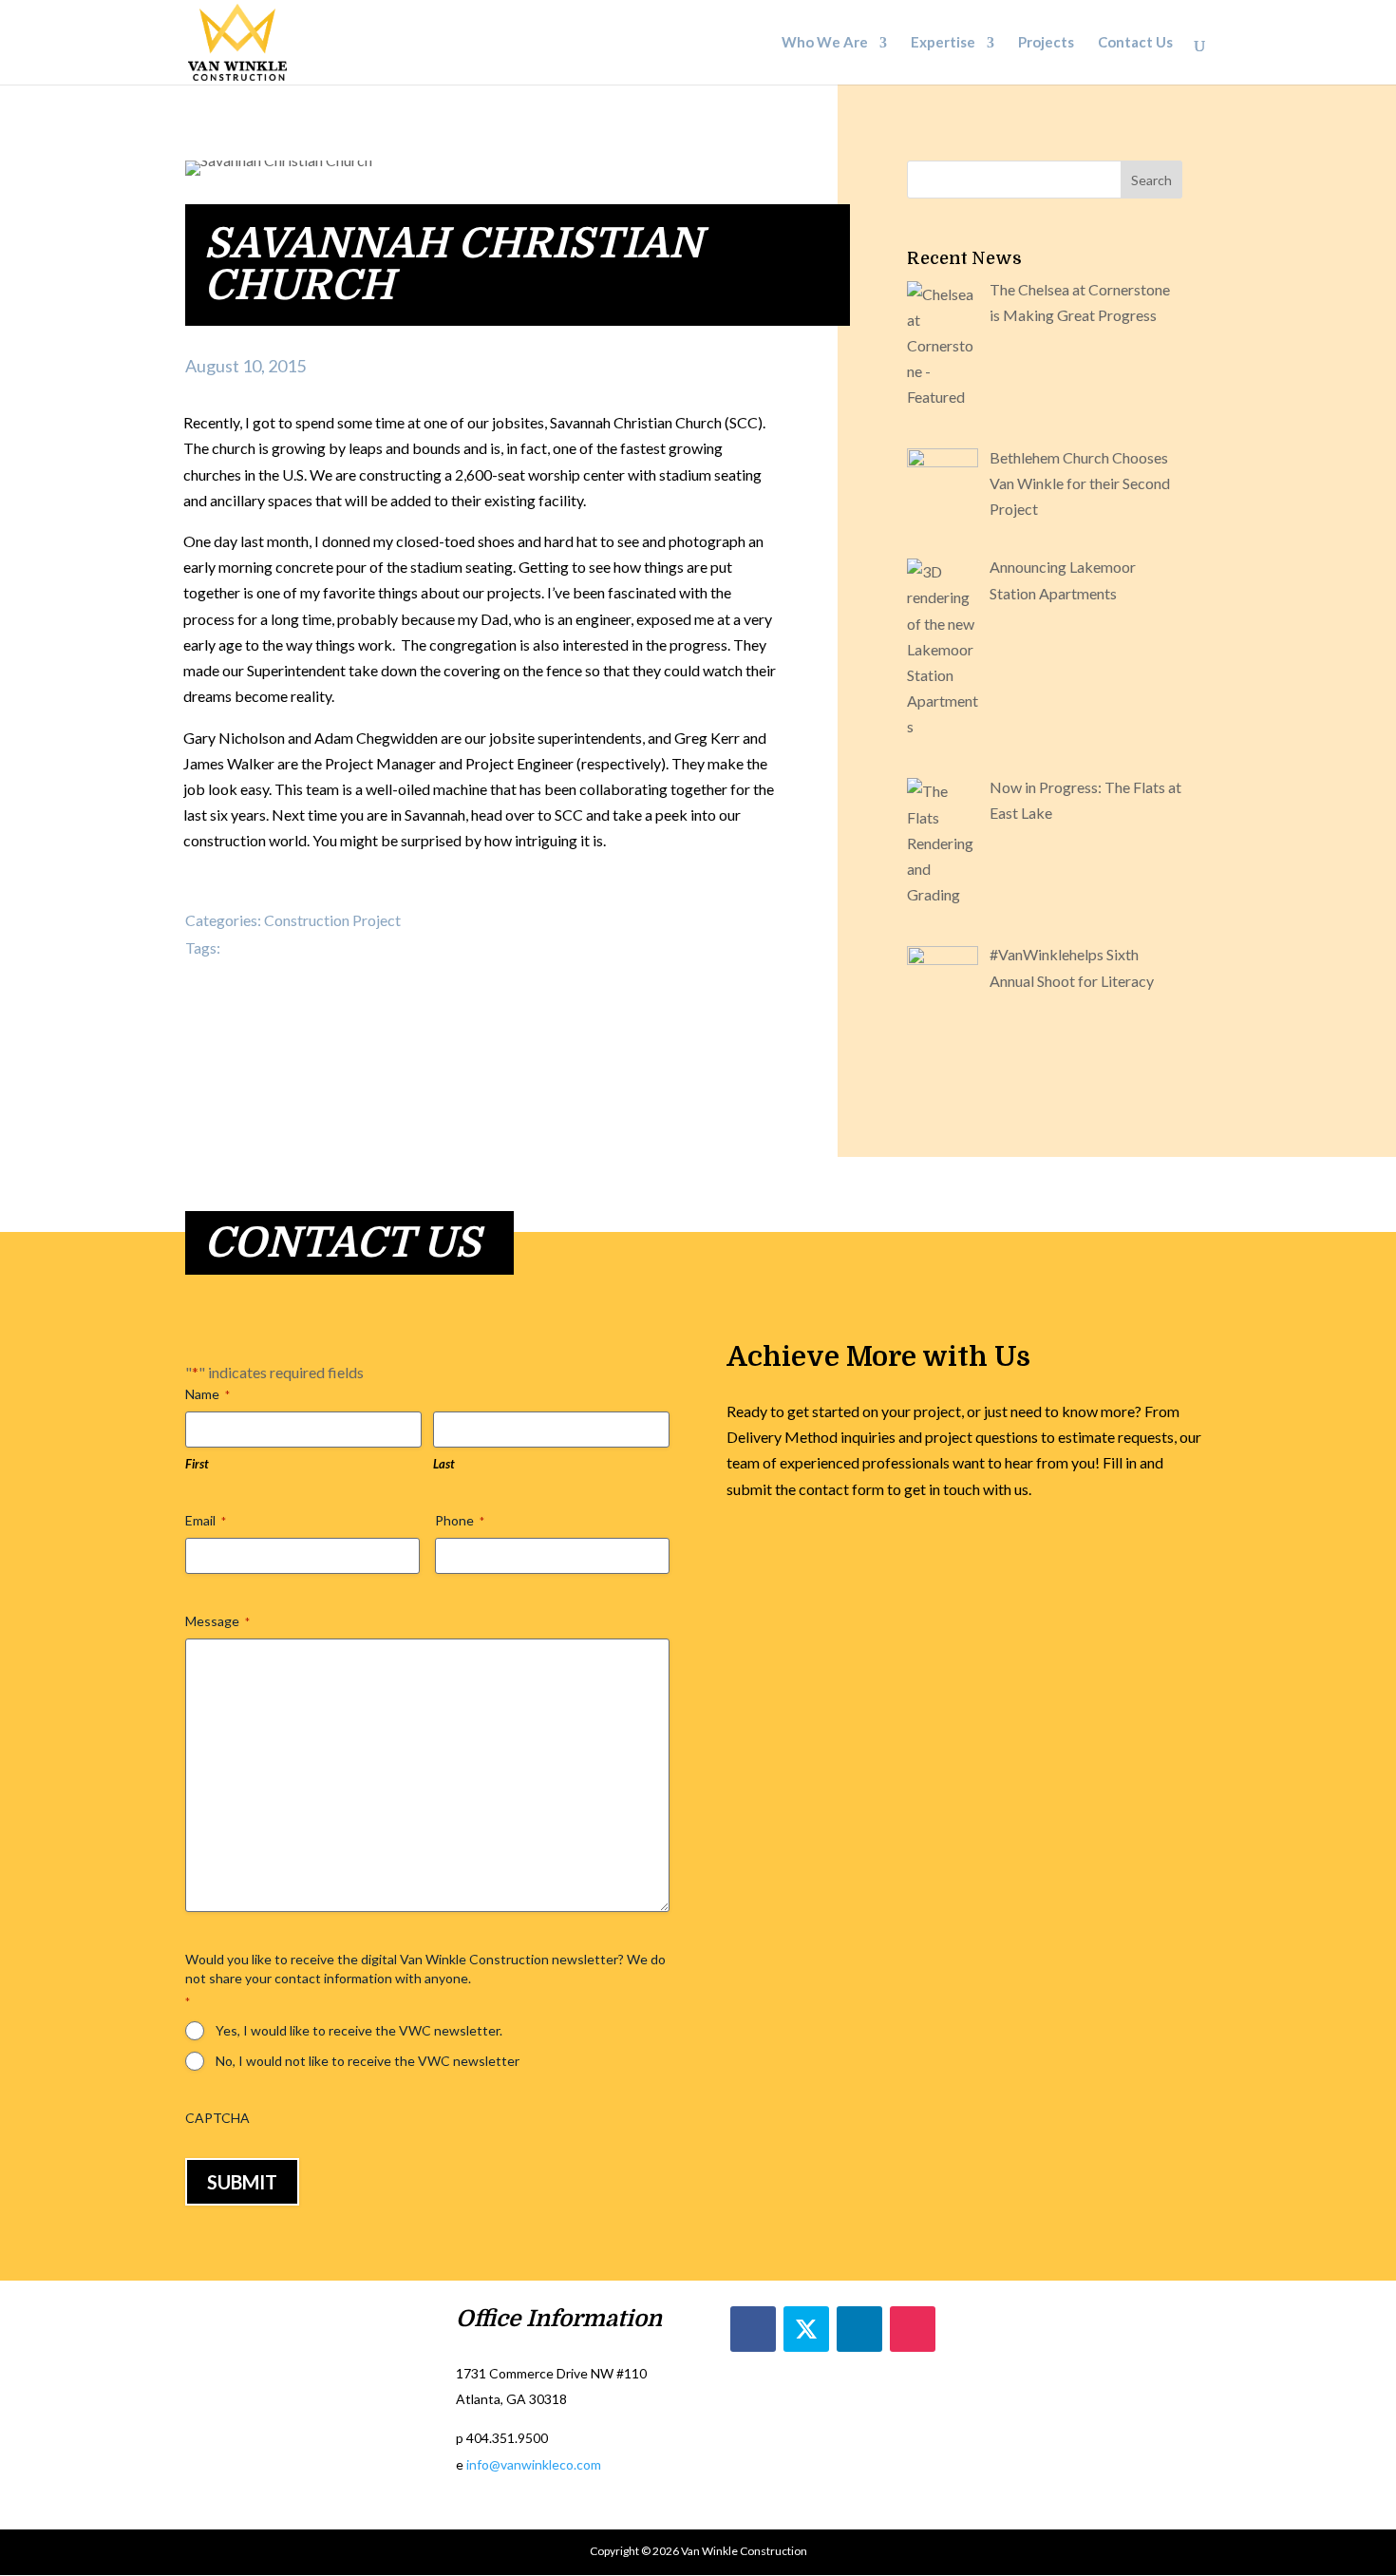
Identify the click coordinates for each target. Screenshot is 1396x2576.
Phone (460, 1520)
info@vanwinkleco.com (534, 2464)
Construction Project (332, 920)
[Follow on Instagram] (913, 2329)
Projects (1046, 44)
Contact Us (1135, 44)
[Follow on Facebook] (753, 2329)
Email (206, 1520)
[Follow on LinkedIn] (859, 2329)
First (197, 1464)
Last (444, 1464)
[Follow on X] (806, 2329)
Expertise (943, 44)
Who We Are (825, 44)
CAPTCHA (217, 2118)
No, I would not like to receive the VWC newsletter (368, 2061)
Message (217, 1621)
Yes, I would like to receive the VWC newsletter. (359, 2030)
